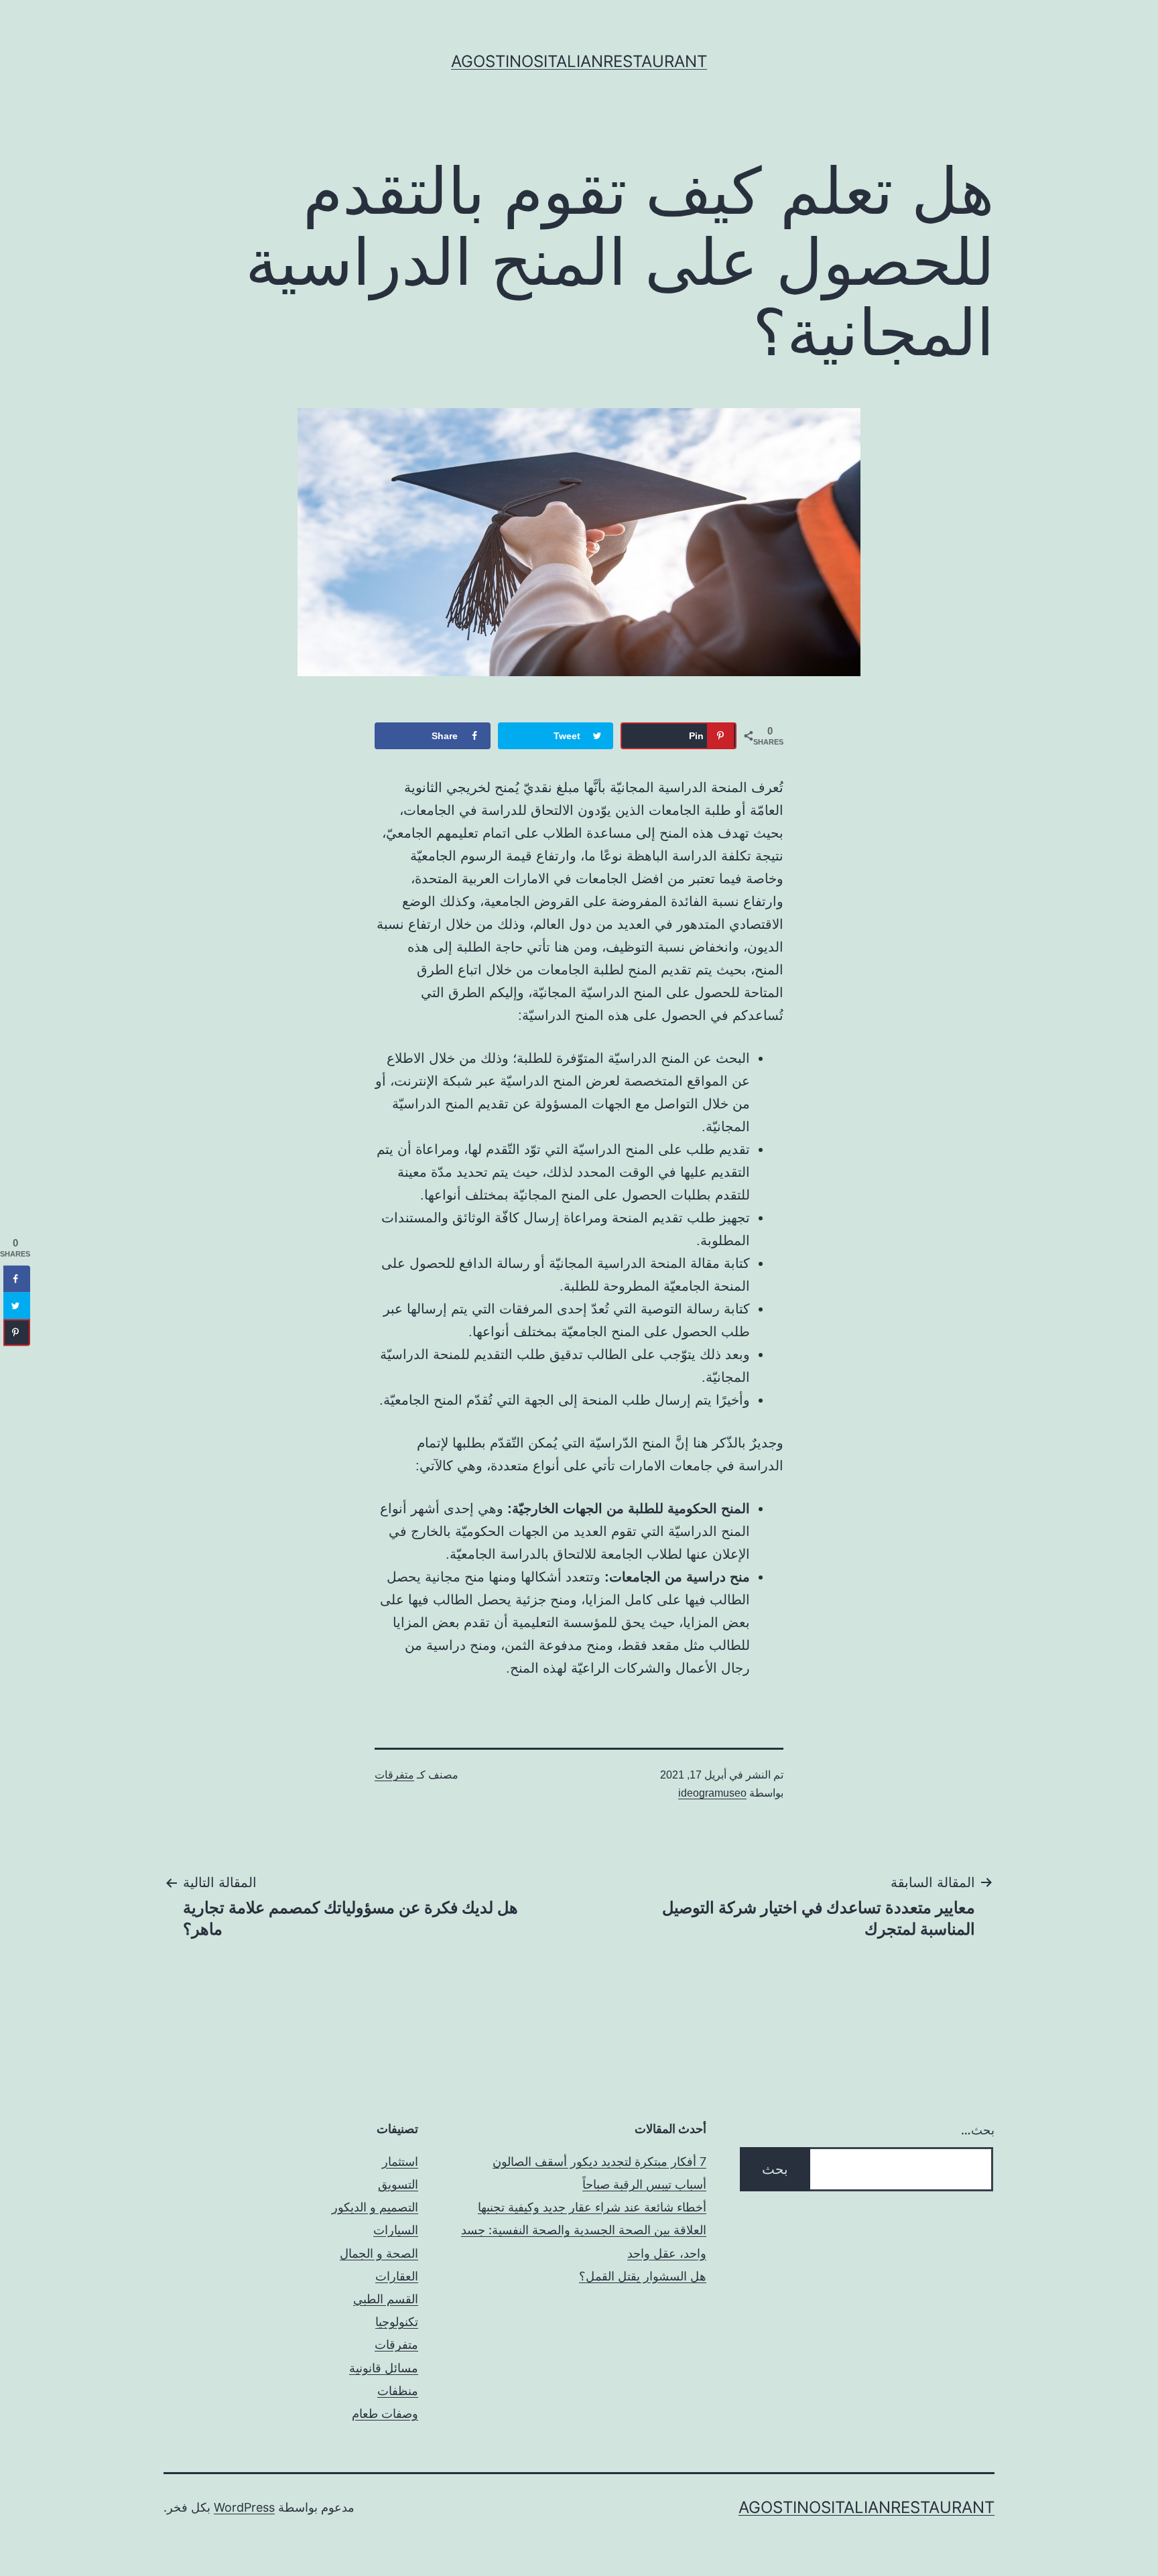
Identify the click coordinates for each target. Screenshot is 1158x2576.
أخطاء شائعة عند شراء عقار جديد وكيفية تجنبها (592, 2207)
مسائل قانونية (384, 2368)
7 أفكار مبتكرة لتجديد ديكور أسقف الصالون (599, 2162)
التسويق (398, 2184)
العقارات (397, 2276)
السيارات (396, 2230)
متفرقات (394, 1775)
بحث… (978, 2130)
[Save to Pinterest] (17, 1332)
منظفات (398, 2391)
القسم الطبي (386, 2299)
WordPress (244, 2507)
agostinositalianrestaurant (579, 61)
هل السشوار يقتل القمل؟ (643, 2276)
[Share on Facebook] (17, 1279)
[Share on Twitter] (17, 1305)
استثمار (400, 2162)
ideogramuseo (712, 1793)
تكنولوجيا (397, 2322)
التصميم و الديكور (375, 2207)
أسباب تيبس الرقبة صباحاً (644, 2184)
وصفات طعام (385, 2413)
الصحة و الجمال (379, 2253)
